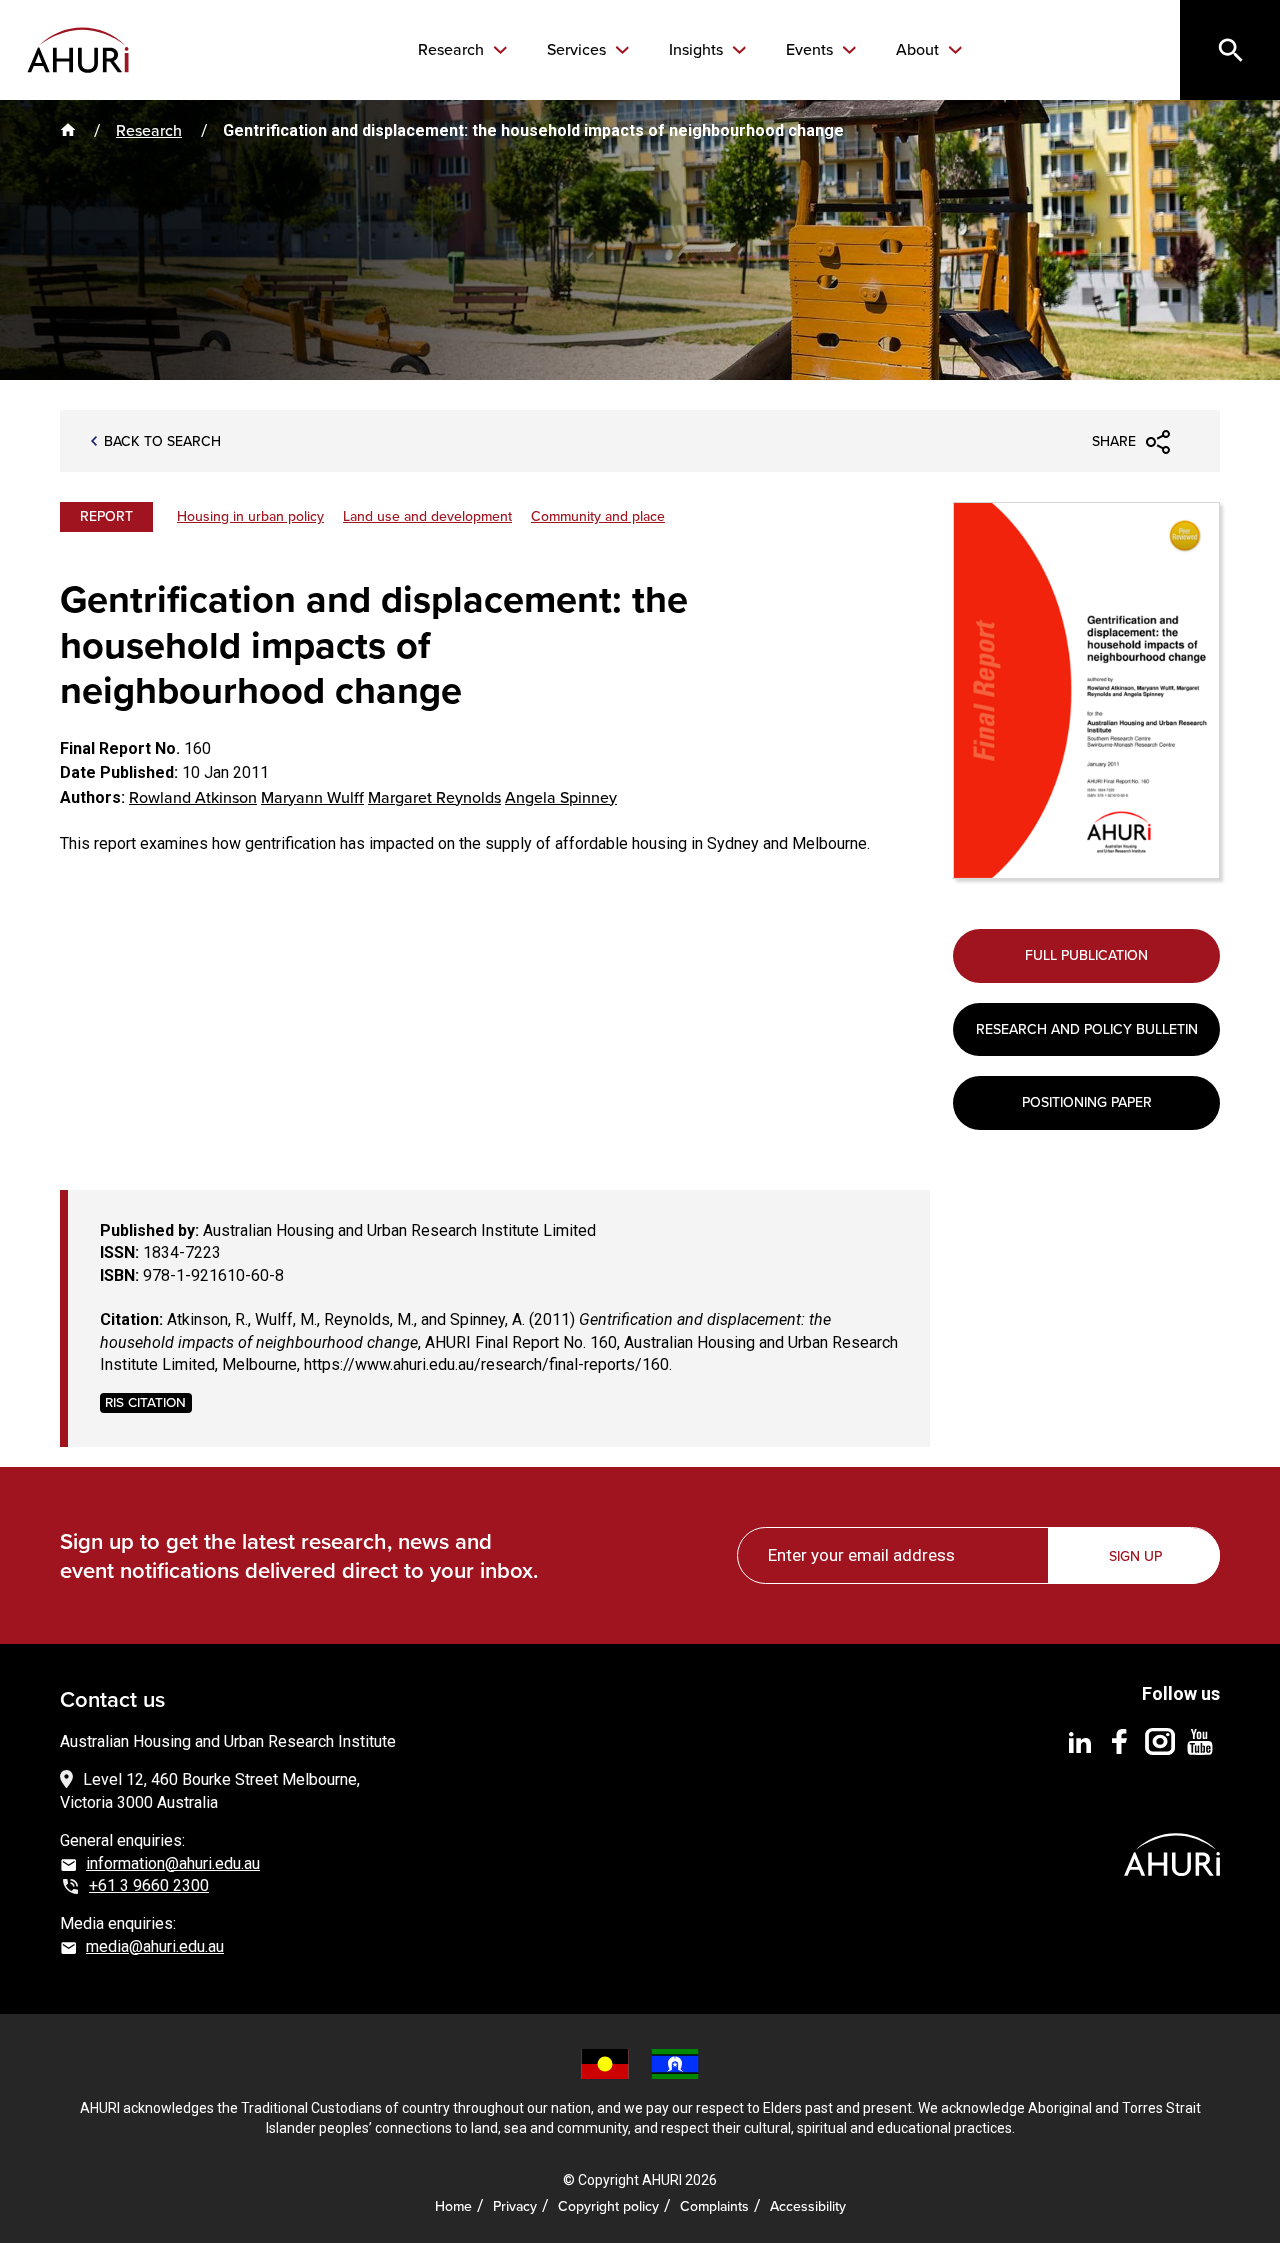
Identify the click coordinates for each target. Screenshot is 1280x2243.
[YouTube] (1200, 1741)
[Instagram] (1160, 1741)
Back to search (162, 442)
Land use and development (427, 516)
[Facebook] (1120, 1741)
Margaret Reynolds (434, 797)
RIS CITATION (145, 1402)
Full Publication (1086, 955)
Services (578, 50)
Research (453, 50)
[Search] (1230, 50)
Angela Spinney (561, 797)
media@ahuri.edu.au (155, 1946)
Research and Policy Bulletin (1087, 1029)
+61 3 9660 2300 (149, 1885)
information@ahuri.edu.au (173, 1863)
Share (1114, 441)
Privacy (515, 2206)
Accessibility (808, 2206)
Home (453, 2206)
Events (811, 50)
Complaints (714, 2206)
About (919, 50)
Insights (698, 50)
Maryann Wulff (312, 797)
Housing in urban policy (250, 516)
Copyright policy (608, 2206)
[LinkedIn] (1080, 1741)
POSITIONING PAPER (1087, 1102)
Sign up (1135, 1556)
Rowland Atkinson (193, 797)
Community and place (598, 516)
